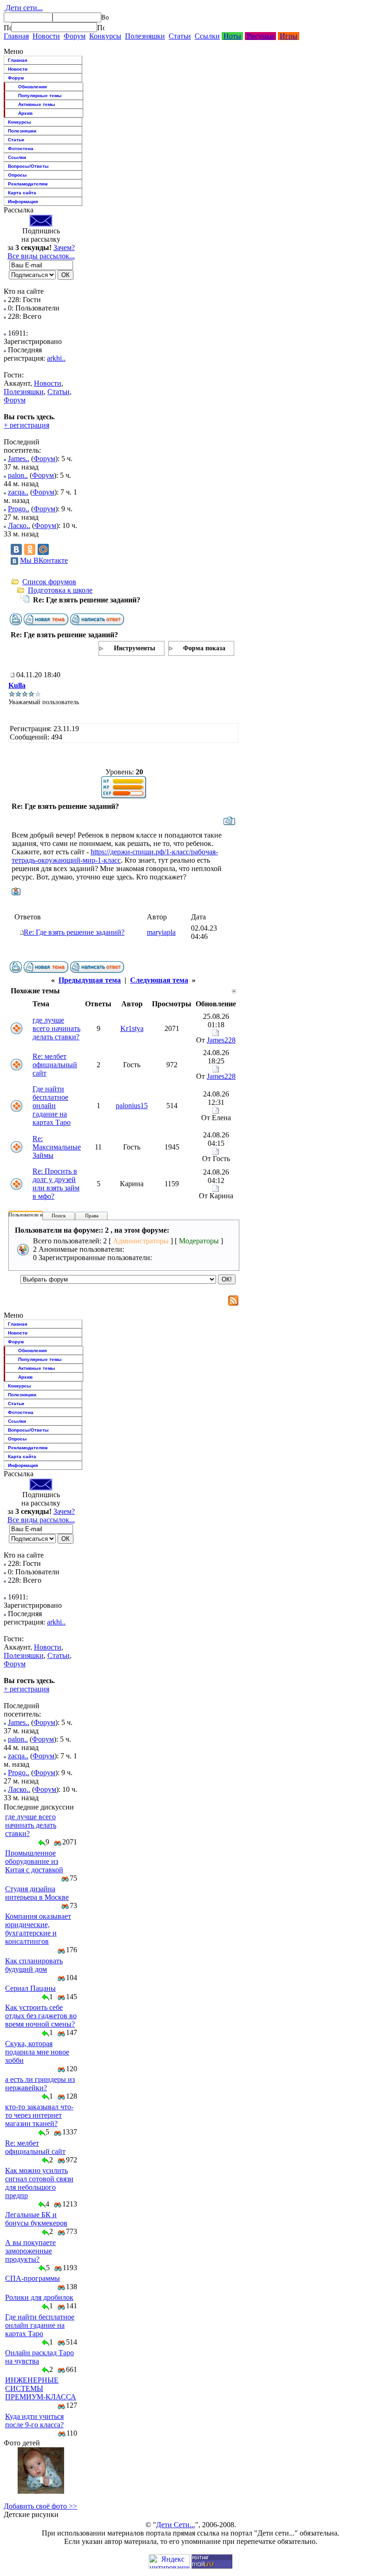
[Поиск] (7, 27)
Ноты (232, 36)
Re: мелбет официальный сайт (55, 1065)
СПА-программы (33, 2278)
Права (92, 1215)
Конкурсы (105, 36)
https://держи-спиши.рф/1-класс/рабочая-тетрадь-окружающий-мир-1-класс (115, 856)
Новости (46, 36)
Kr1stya (132, 1028)
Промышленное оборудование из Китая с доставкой (34, 1861)
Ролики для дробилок (39, 2297)
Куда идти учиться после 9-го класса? (34, 2421)
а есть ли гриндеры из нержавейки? (40, 2084)
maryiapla (161, 932)
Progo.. (19, 509)
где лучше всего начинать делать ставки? (56, 1028)
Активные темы (37, 104)
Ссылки (207, 36)
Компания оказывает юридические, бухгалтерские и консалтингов (38, 1929)
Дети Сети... (176, 2525)
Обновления (33, 87)
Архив (25, 113)
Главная (16, 36)
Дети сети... (23, 8)
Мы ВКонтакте (44, 560)
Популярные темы (40, 96)
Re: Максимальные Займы (57, 1147)
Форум (75, 36)
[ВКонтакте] (16, 549)
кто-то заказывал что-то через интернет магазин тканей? (39, 2115)
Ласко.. (19, 525)
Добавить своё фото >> (40, 2506)
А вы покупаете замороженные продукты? (30, 2251)
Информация (23, 201)
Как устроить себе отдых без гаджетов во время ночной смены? (41, 2016)
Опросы (17, 175)
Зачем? (64, 248)
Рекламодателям (28, 184)
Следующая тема (159, 980)
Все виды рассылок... (41, 256)
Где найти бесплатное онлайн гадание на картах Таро (52, 1106)
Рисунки (260, 36)
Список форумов (49, 582)
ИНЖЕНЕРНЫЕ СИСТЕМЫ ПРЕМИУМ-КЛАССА (41, 2388)
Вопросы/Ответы (28, 166)
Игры (289, 36)
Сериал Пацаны (30, 1988)
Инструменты (135, 648)
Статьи (180, 36)
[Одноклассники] (30, 549)
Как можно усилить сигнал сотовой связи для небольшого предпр (39, 2183)
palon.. (18, 475)
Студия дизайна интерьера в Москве (37, 1893)
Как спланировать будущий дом (34, 1965)
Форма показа (204, 648)
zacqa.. (18, 492)
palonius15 (132, 1106)
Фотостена (21, 149)
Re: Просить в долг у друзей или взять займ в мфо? (56, 1184)
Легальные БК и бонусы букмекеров (36, 2219)
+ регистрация (26, 425)
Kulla (17, 685)
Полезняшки (145, 36)
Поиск (59, 1215)
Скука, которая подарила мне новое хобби (37, 2052)
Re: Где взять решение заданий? (74, 932)
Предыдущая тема (90, 980)
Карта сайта (22, 193)
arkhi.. (56, 358)
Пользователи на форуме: (37, 1215)
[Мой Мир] (43, 549)
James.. (19, 459)
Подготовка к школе (60, 590)
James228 (221, 1040)
